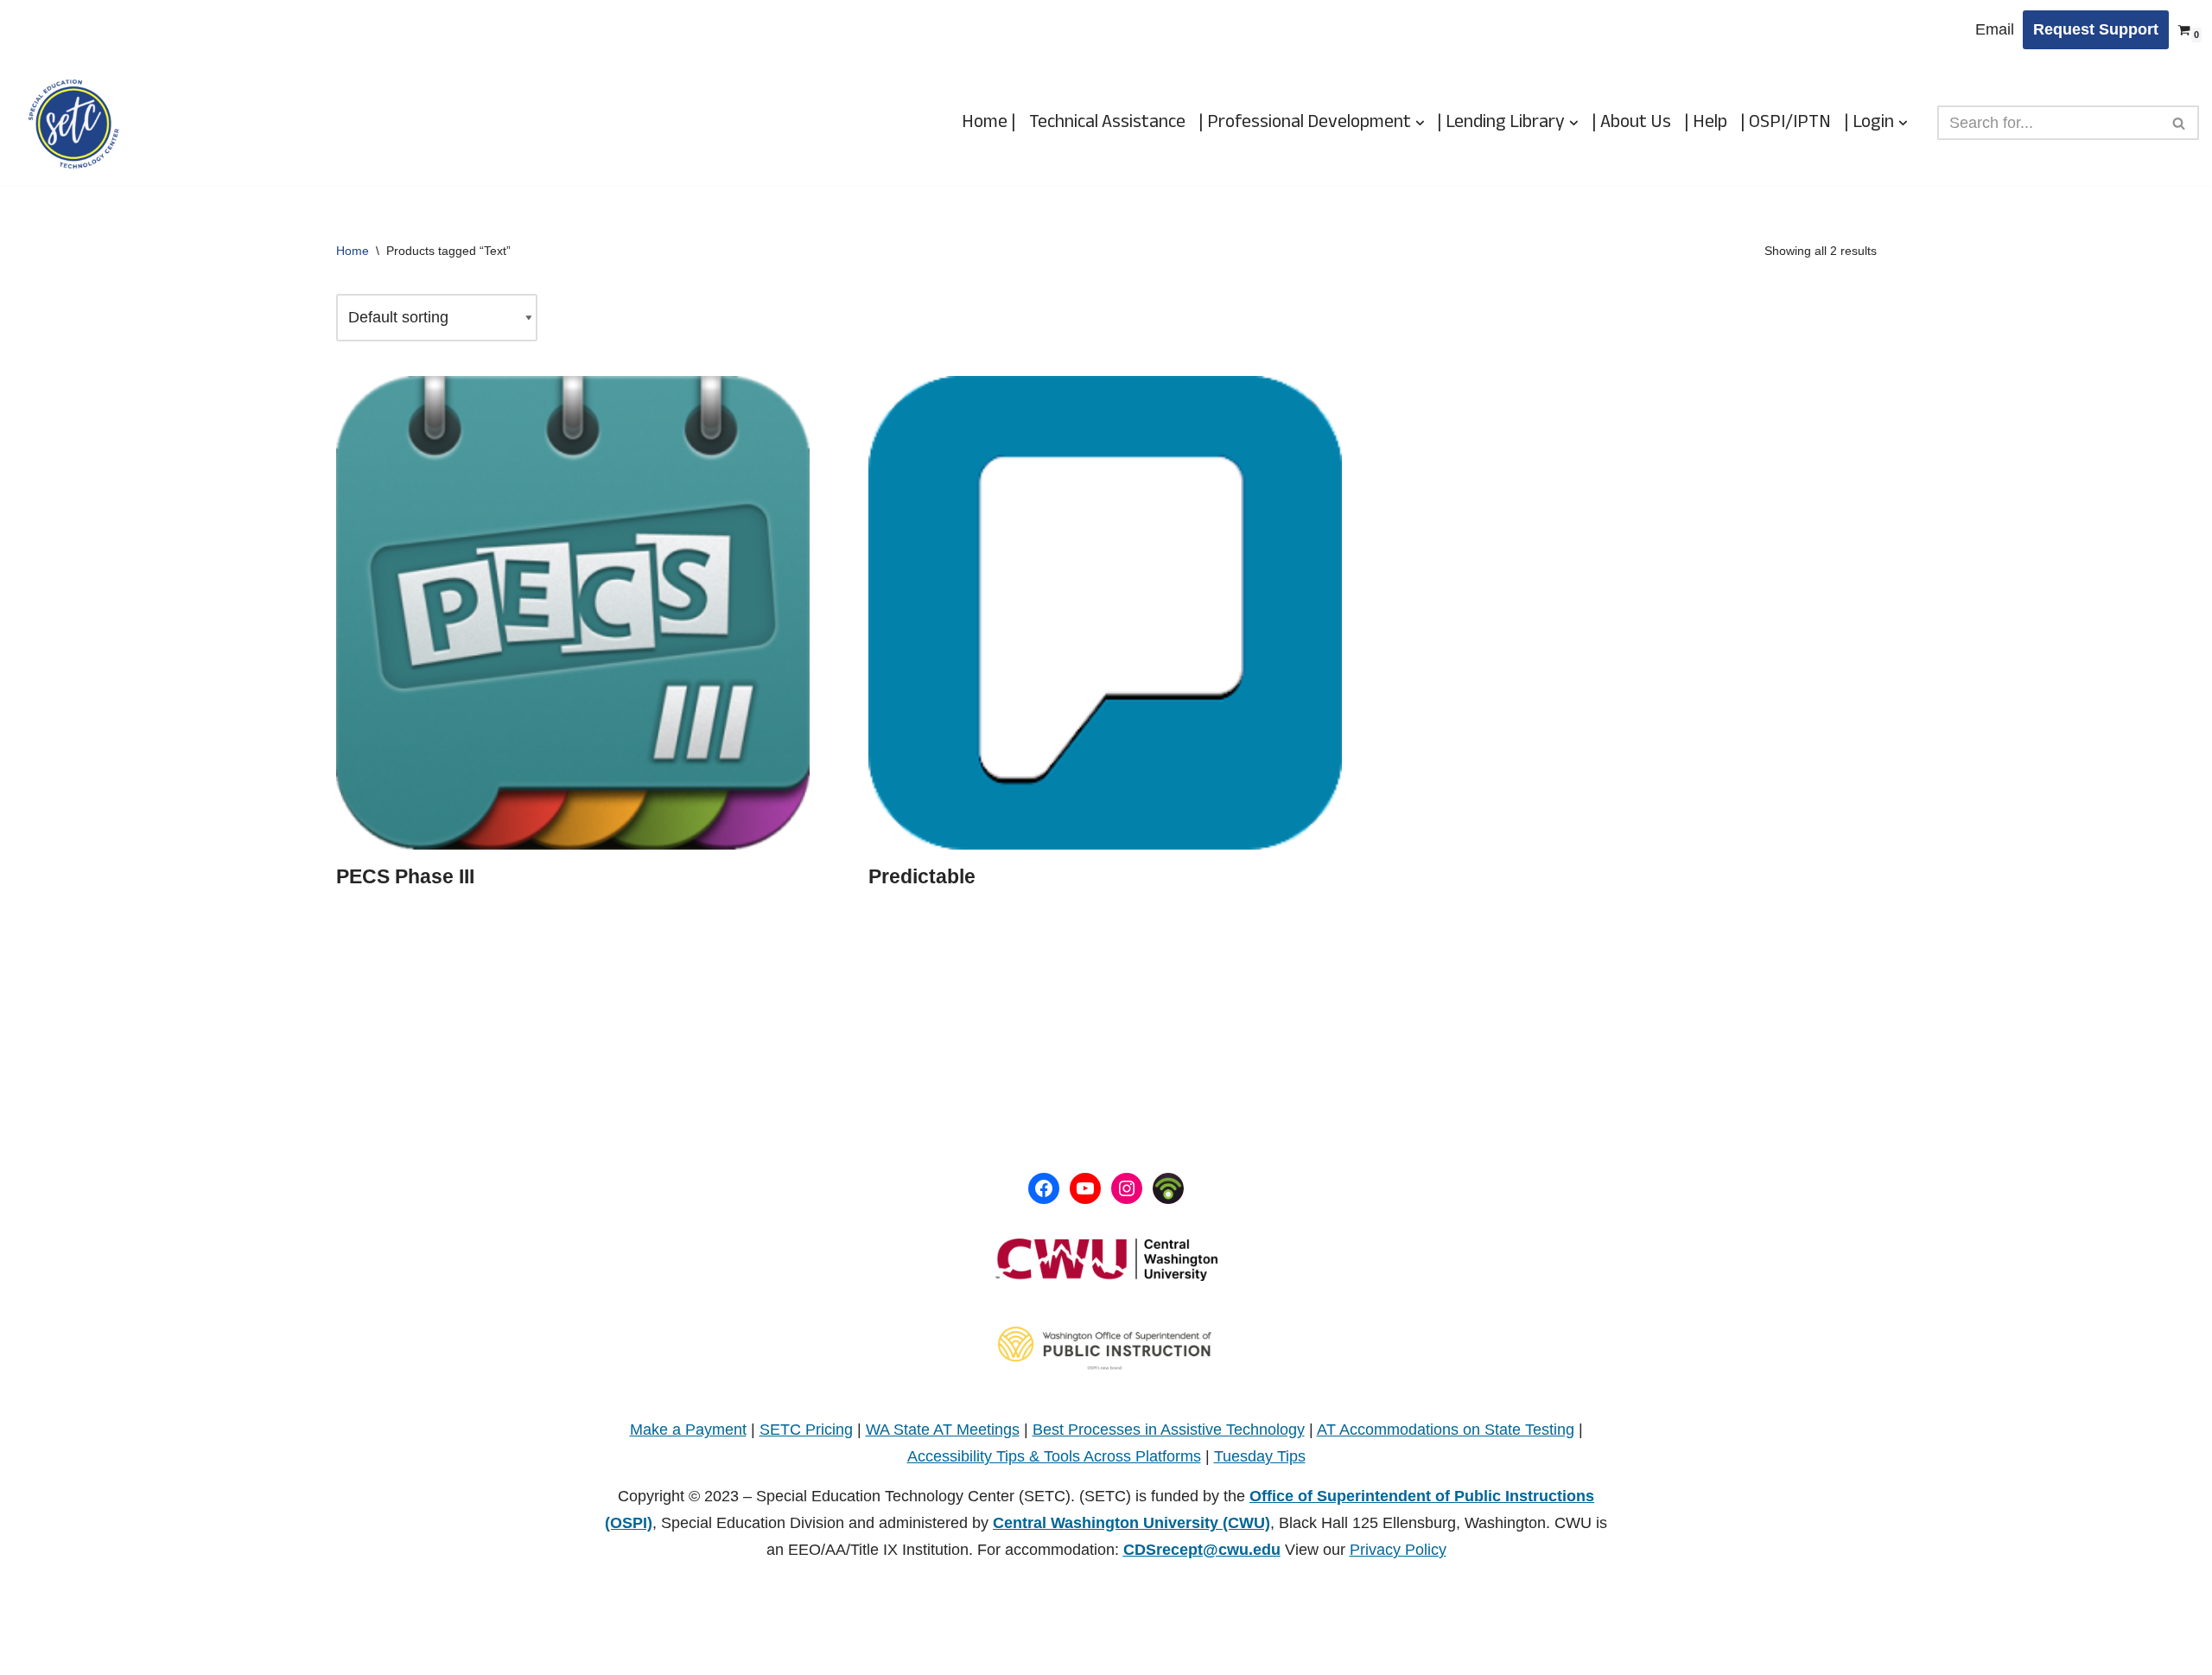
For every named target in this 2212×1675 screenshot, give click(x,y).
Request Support (2096, 29)
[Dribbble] (1168, 1188)
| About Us (1631, 123)
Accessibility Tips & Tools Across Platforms (1054, 1456)
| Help (1706, 123)
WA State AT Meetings (943, 1430)
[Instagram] (1127, 1188)
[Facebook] (1044, 1188)
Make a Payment (688, 1430)
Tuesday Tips (1260, 1456)
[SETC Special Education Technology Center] (73, 123)
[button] (1420, 123)
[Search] (2180, 123)
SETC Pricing (806, 1430)
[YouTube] (1085, 1188)
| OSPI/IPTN (1786, 123)
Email (1995, 29)
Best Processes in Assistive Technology (1169, 1430)
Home (353, 251)
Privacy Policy (1398, 1550)
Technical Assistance (1107, 123)
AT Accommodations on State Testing (1446, 1430)
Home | (989, 123)
